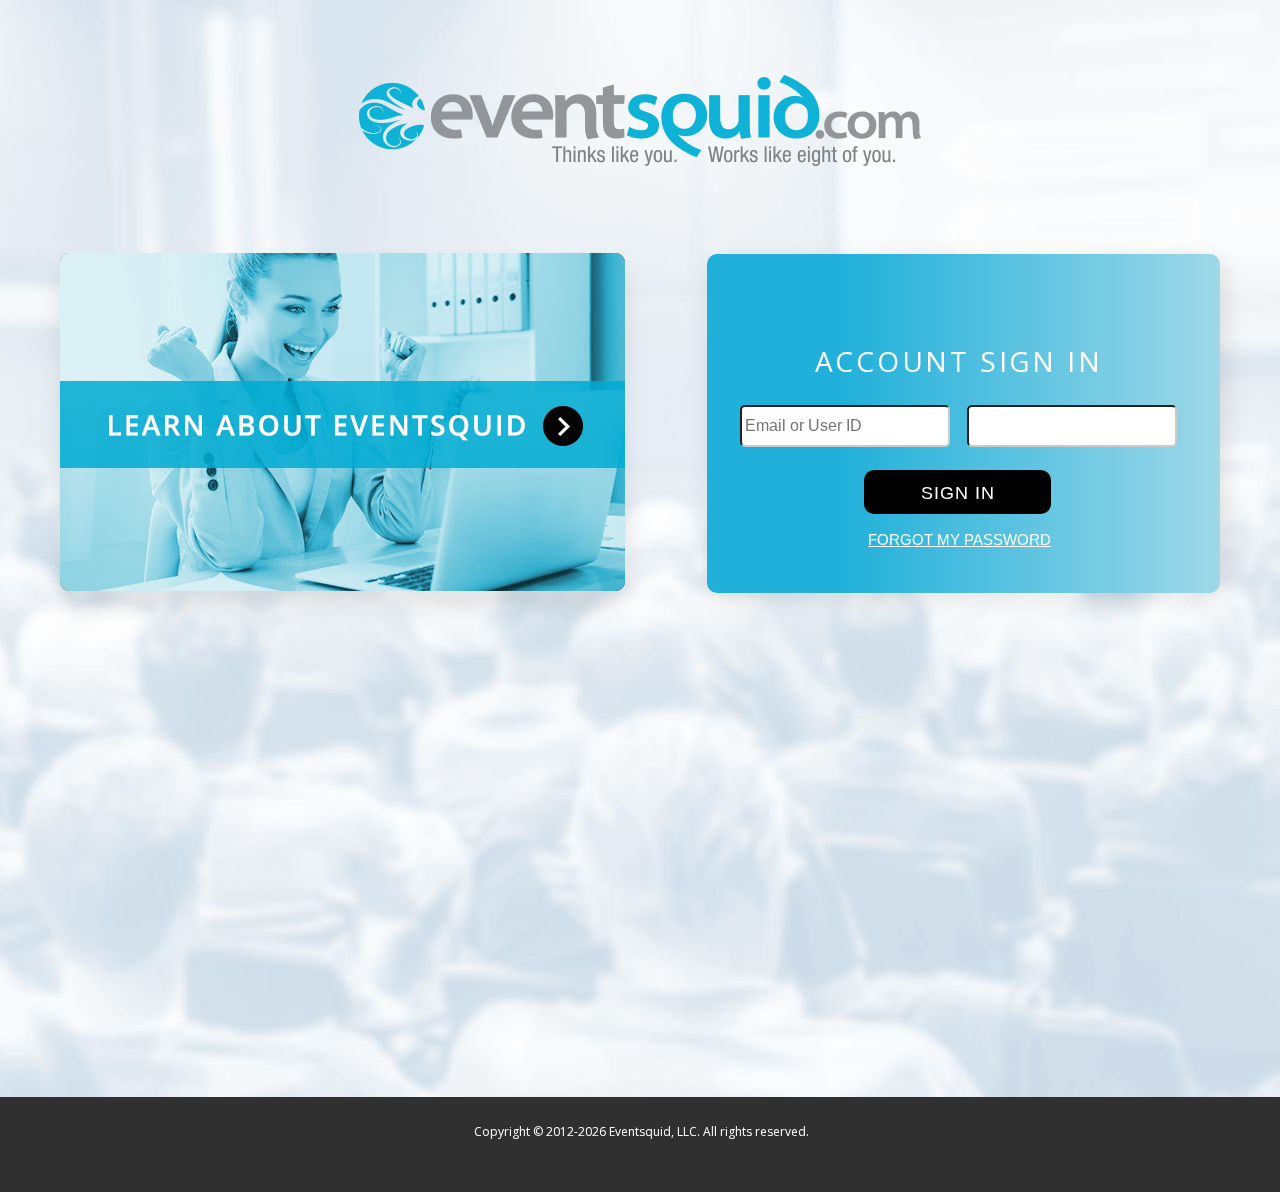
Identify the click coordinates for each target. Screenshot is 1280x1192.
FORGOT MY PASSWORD (959, 539)
